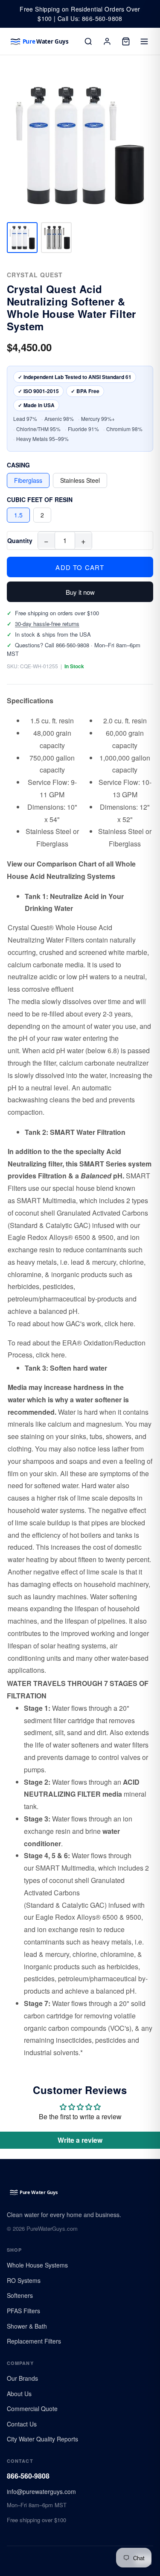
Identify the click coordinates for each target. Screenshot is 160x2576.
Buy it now (80, 592)
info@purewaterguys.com (41, 2491)
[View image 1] (22, 238)
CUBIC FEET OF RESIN (40, 499)
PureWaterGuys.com (52, 2228)
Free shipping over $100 (36, 2520)
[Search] (88, 41)
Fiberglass (28, 480)
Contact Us (22, 2424)
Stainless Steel (80, 480)
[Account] (107, 41)
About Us (19, 2394)
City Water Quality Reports (42, 2439)
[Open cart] (126, 41)
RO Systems (24, 2280)
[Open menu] (145, 41)
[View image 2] (56, 238)
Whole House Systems (37, 2265)
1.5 (18, 515)
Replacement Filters (34, 2341)
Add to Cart (80, 567)
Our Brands (22, 2378)
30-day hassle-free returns (47, 624)
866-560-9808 (28, 2476)
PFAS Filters (23, 2311)
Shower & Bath (27, 2326)
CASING (18, 465)
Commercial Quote (32, 2409)
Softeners (20, 2295)
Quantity (20, 540)
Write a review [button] (80, 2140)
